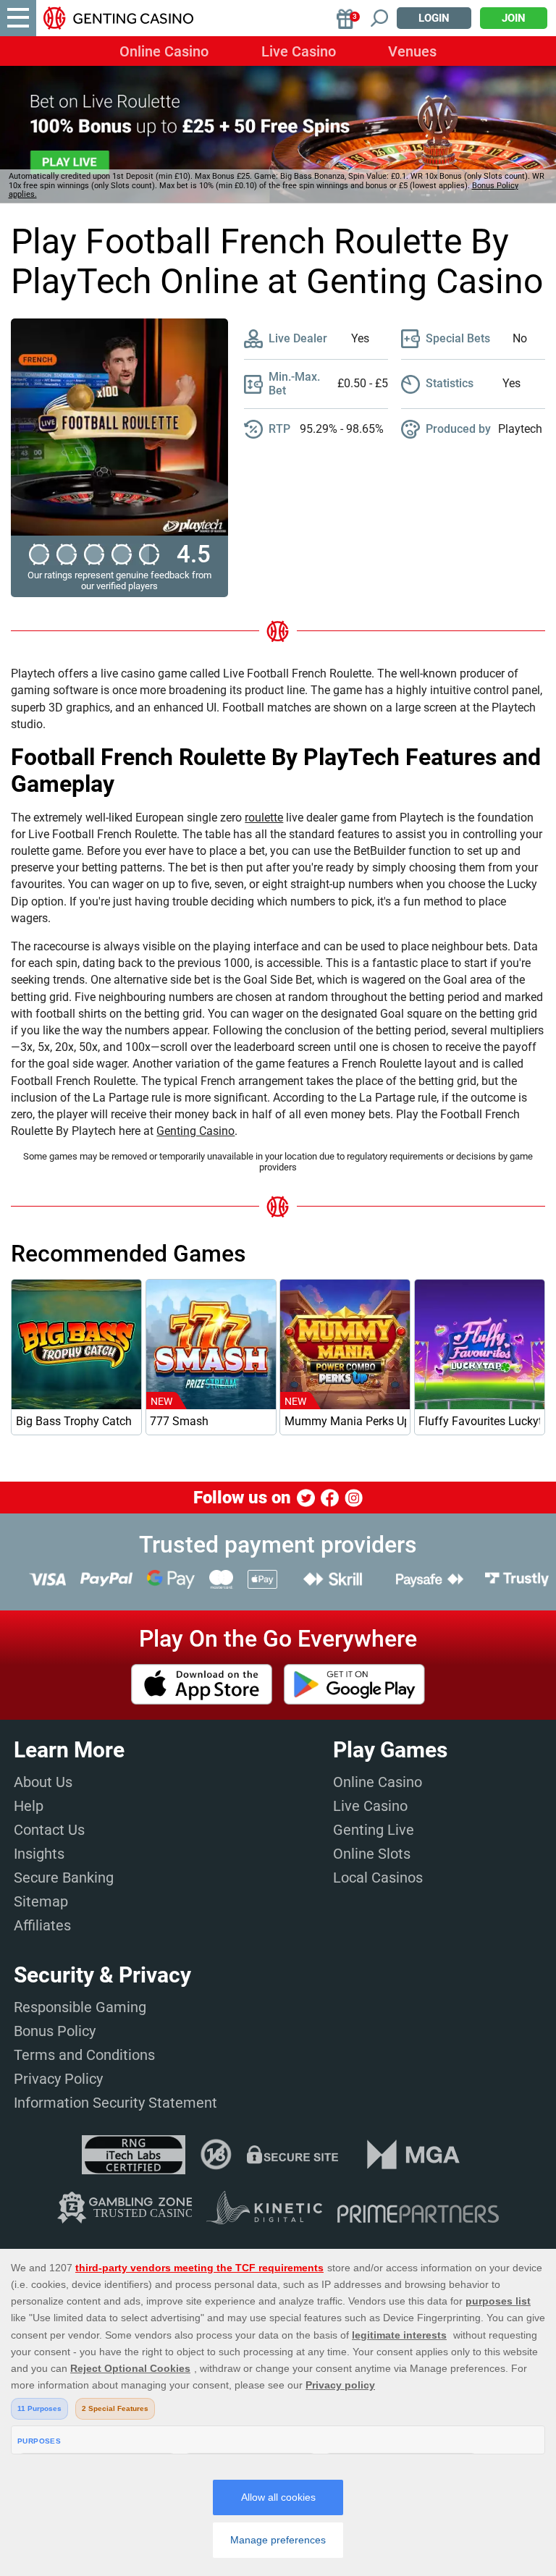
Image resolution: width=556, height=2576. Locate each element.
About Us (43, 1782)
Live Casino (299, 51)
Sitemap (41, 1901)
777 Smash (179, 1421)
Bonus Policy (55, 2031)
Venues (412, 51)
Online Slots (372, 1854)
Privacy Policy (58, 2079)
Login (434, 18)
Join (514, 18)
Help (29, 1806)
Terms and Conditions (84, 2055)
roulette (264, 818)
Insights (39, 1854)
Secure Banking (64, 1878)
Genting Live (374, 1830)
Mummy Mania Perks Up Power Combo (345, 1421)
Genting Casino (195, 1131)
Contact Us (49, 1830)
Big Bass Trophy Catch (74, 1421)
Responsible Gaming (80, 2007)
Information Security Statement (115, 2103)
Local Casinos (378, 1878)
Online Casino (164, 51)
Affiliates (42, 1925)
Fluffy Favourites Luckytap (479, 1421)
